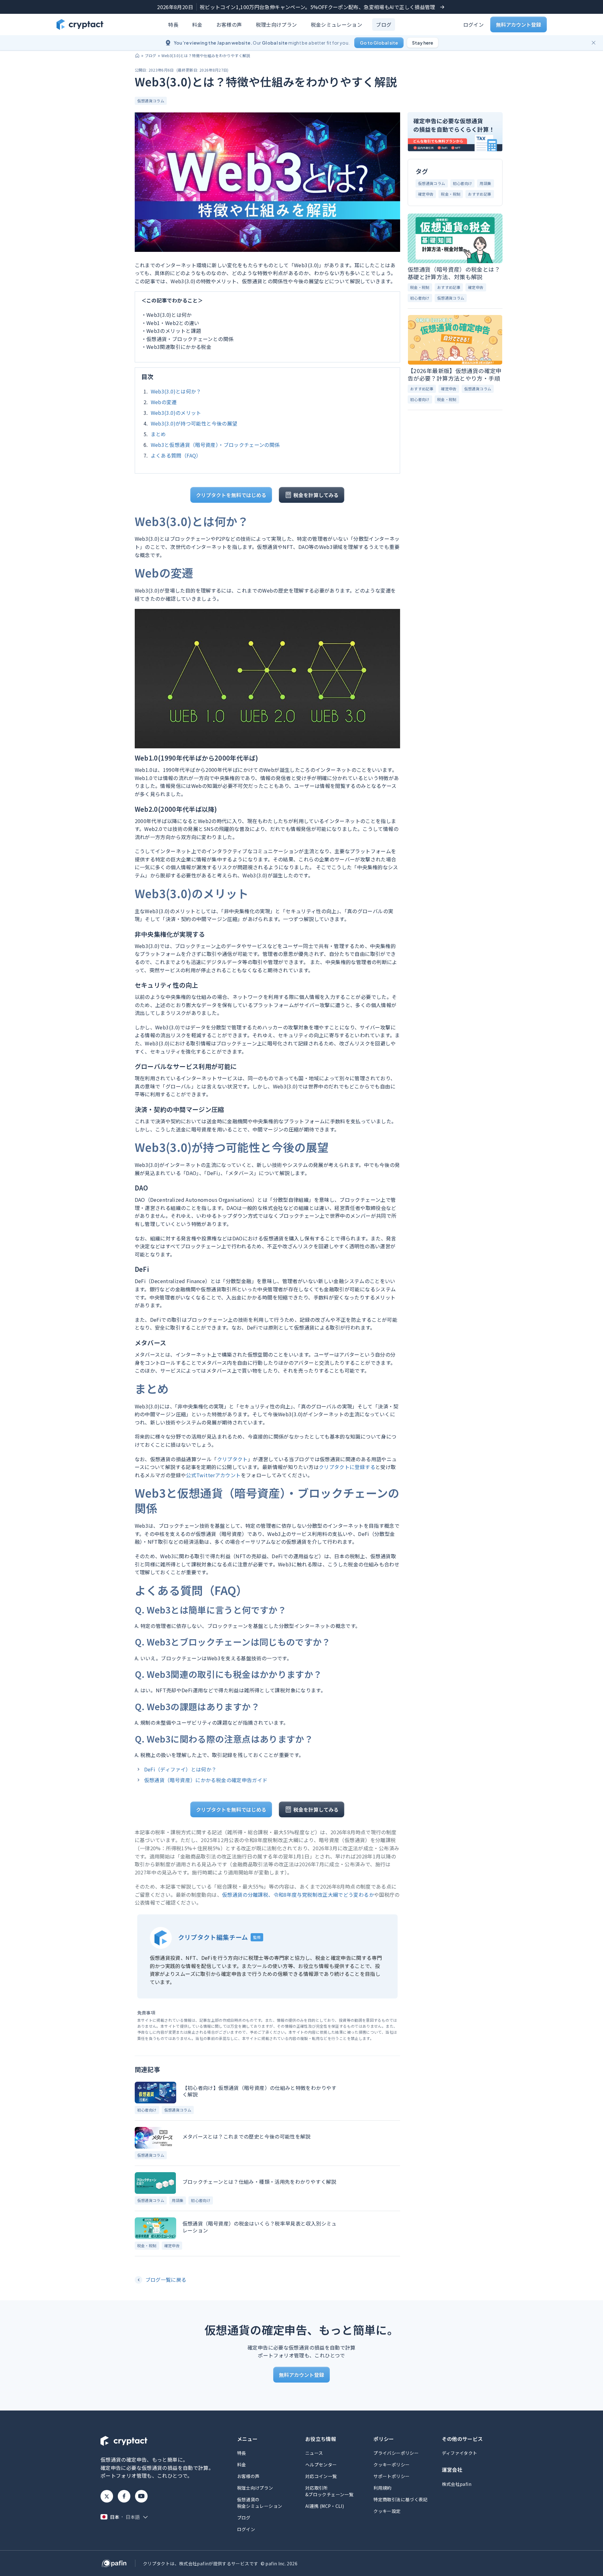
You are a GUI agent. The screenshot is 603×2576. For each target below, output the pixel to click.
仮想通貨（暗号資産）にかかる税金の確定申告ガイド (206, 1780)
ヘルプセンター (321, 2465)
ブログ (384, 24)
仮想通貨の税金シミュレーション (260, 2503)
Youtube (141, 2496)
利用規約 (382, 2488)
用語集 (178, 2200)
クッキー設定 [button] (387, 2511)
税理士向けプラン (277, 24)
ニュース (314, 2453)
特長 (173, 24)
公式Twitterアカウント (213, 1475)
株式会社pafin (457, 2484)
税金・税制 (147, 2245)
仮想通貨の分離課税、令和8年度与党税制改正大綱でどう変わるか (298, 1895)
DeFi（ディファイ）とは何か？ (180, 1769)
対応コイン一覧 (321, 2476)
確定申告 (172, 2245)
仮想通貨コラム (151, 101)
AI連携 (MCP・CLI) (325, 2506)
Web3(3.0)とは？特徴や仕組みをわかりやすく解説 (206, 55)
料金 (197, 24)
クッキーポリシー (391, 2465)
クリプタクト (232, 1459)
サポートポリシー (391, 2476)
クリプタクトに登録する (347, 1467)
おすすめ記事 (480, 194)
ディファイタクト (460, 2453)
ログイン (473, 24)
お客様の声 (229, 24)
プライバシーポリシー (396, 2453)
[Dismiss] (594, 43)
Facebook (124, 2496)
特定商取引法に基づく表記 (400, 2499)
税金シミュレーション (337, 24)
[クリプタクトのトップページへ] (80, 24)
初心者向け (147, 2110)
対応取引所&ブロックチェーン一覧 (329, 2491)
